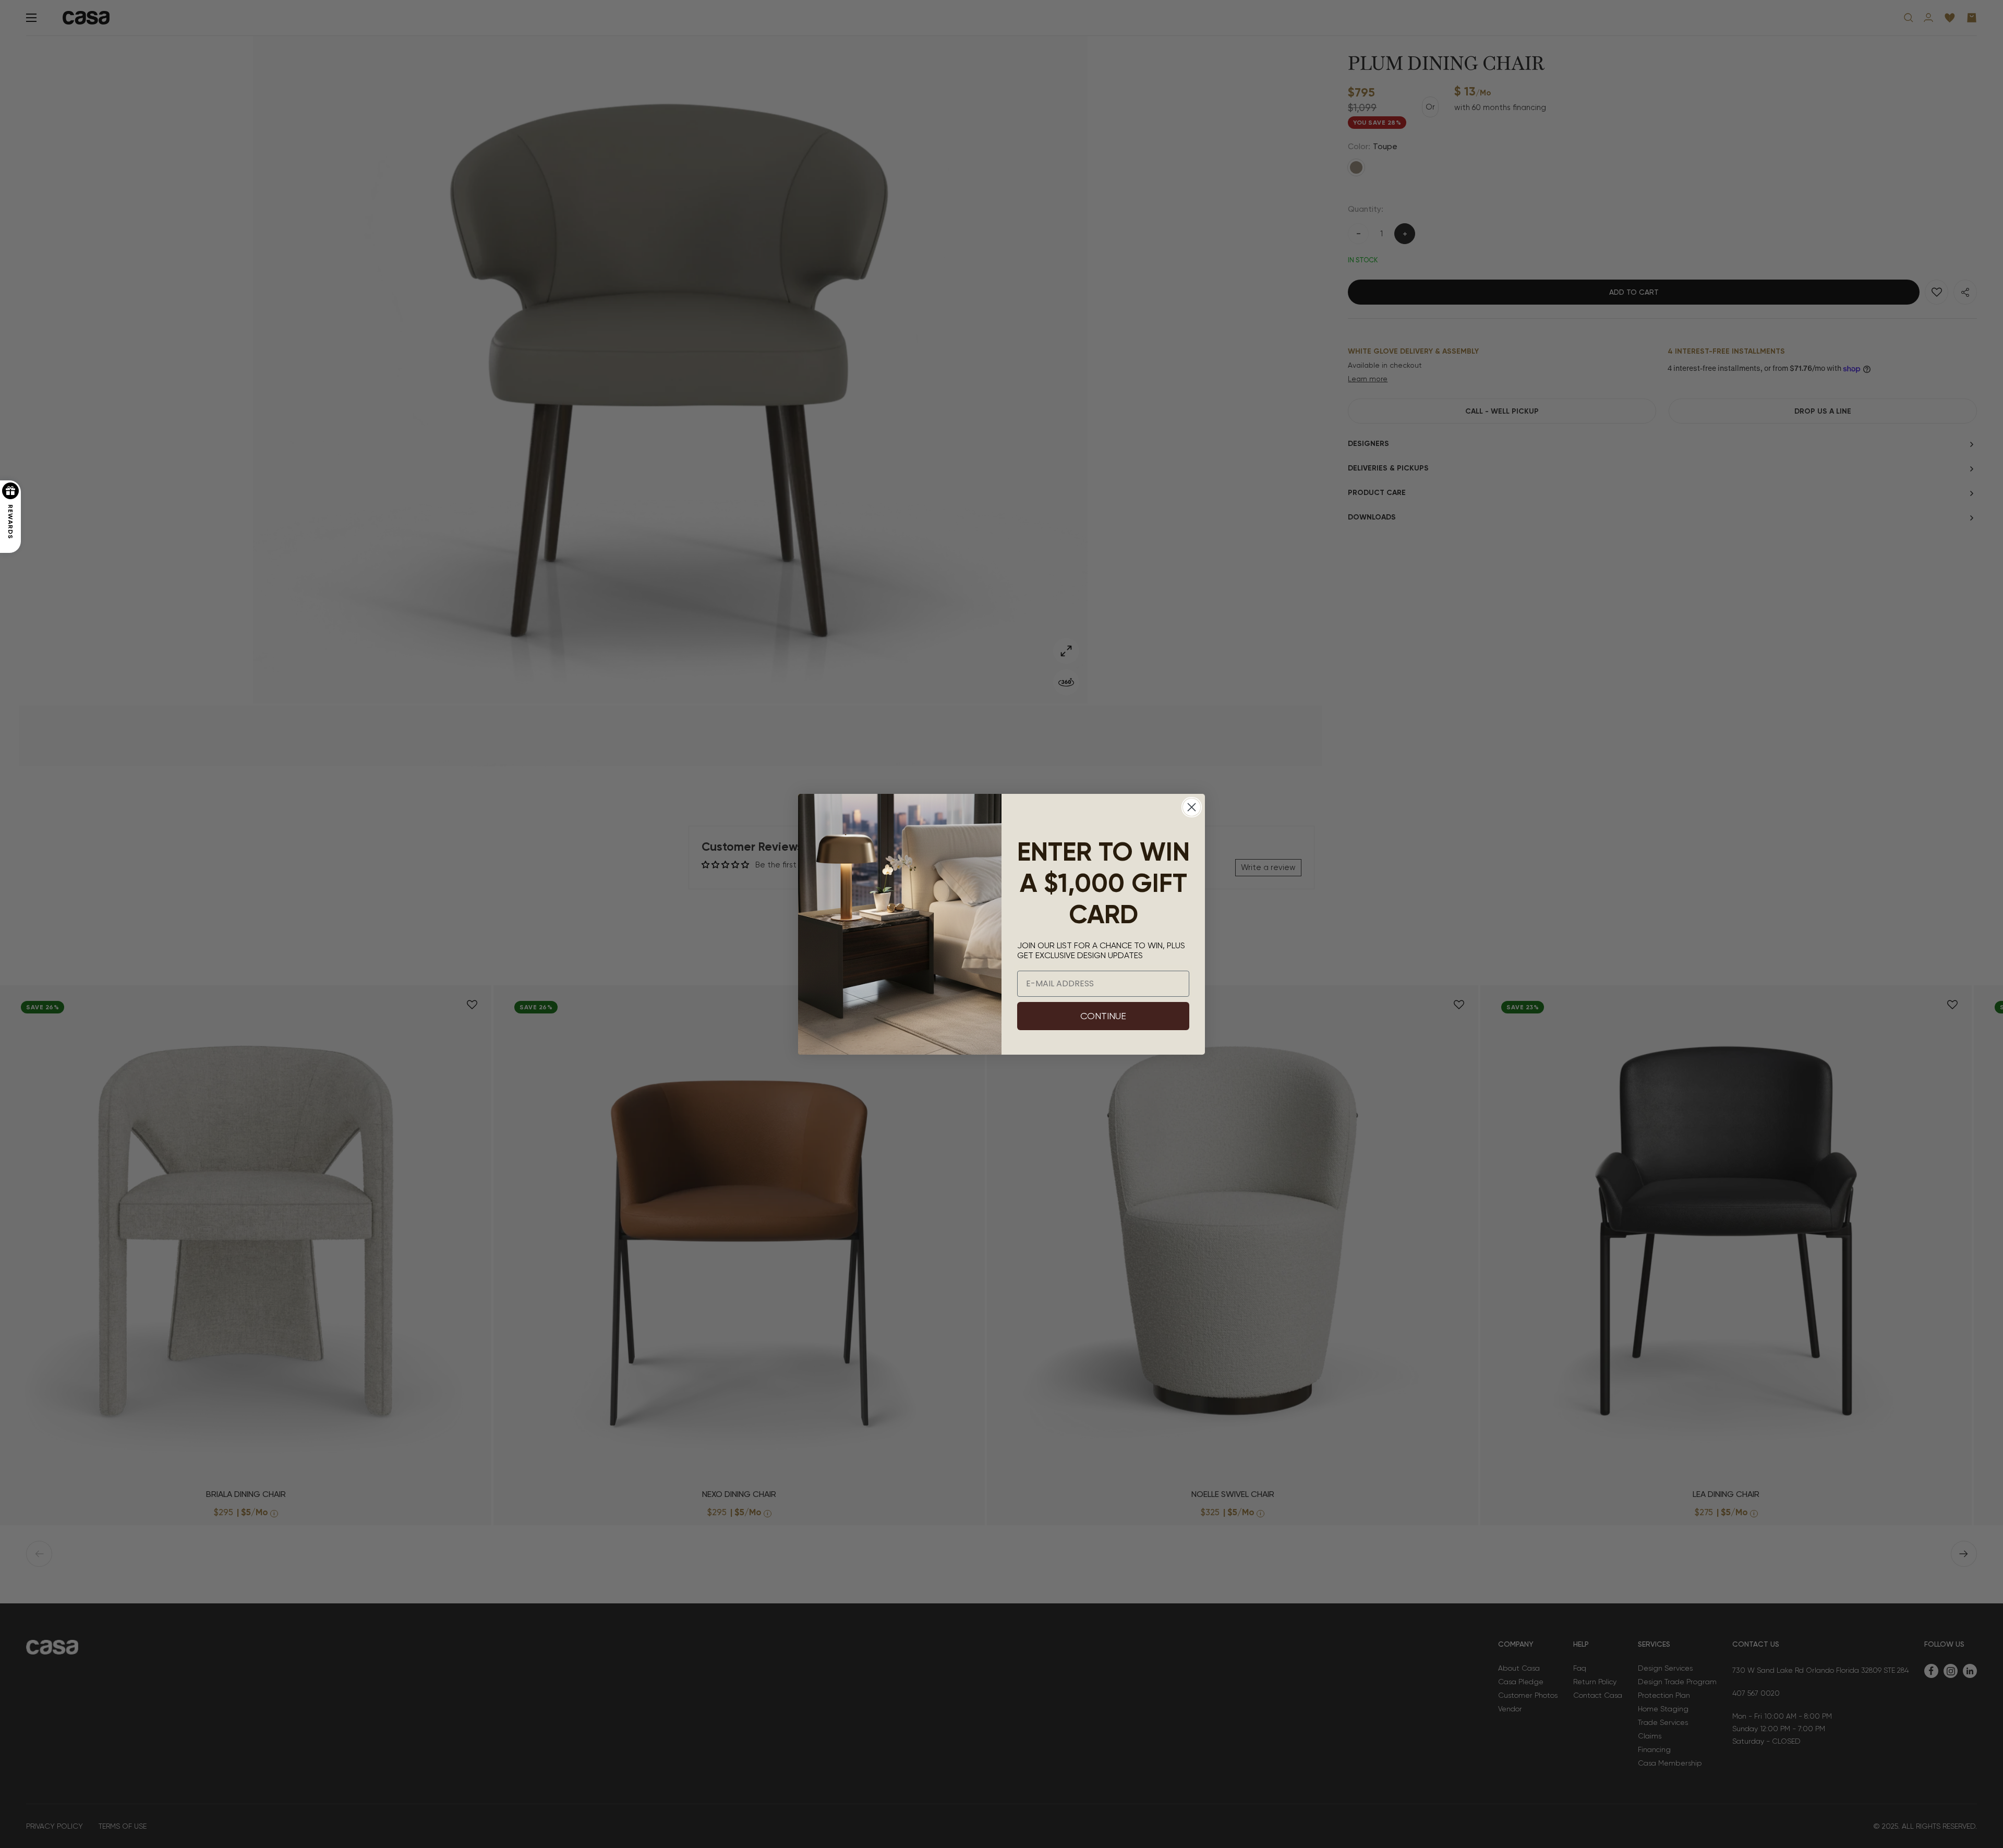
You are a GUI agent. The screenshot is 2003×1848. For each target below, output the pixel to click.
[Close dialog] (1192, 807)
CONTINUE (1103, 1016)
